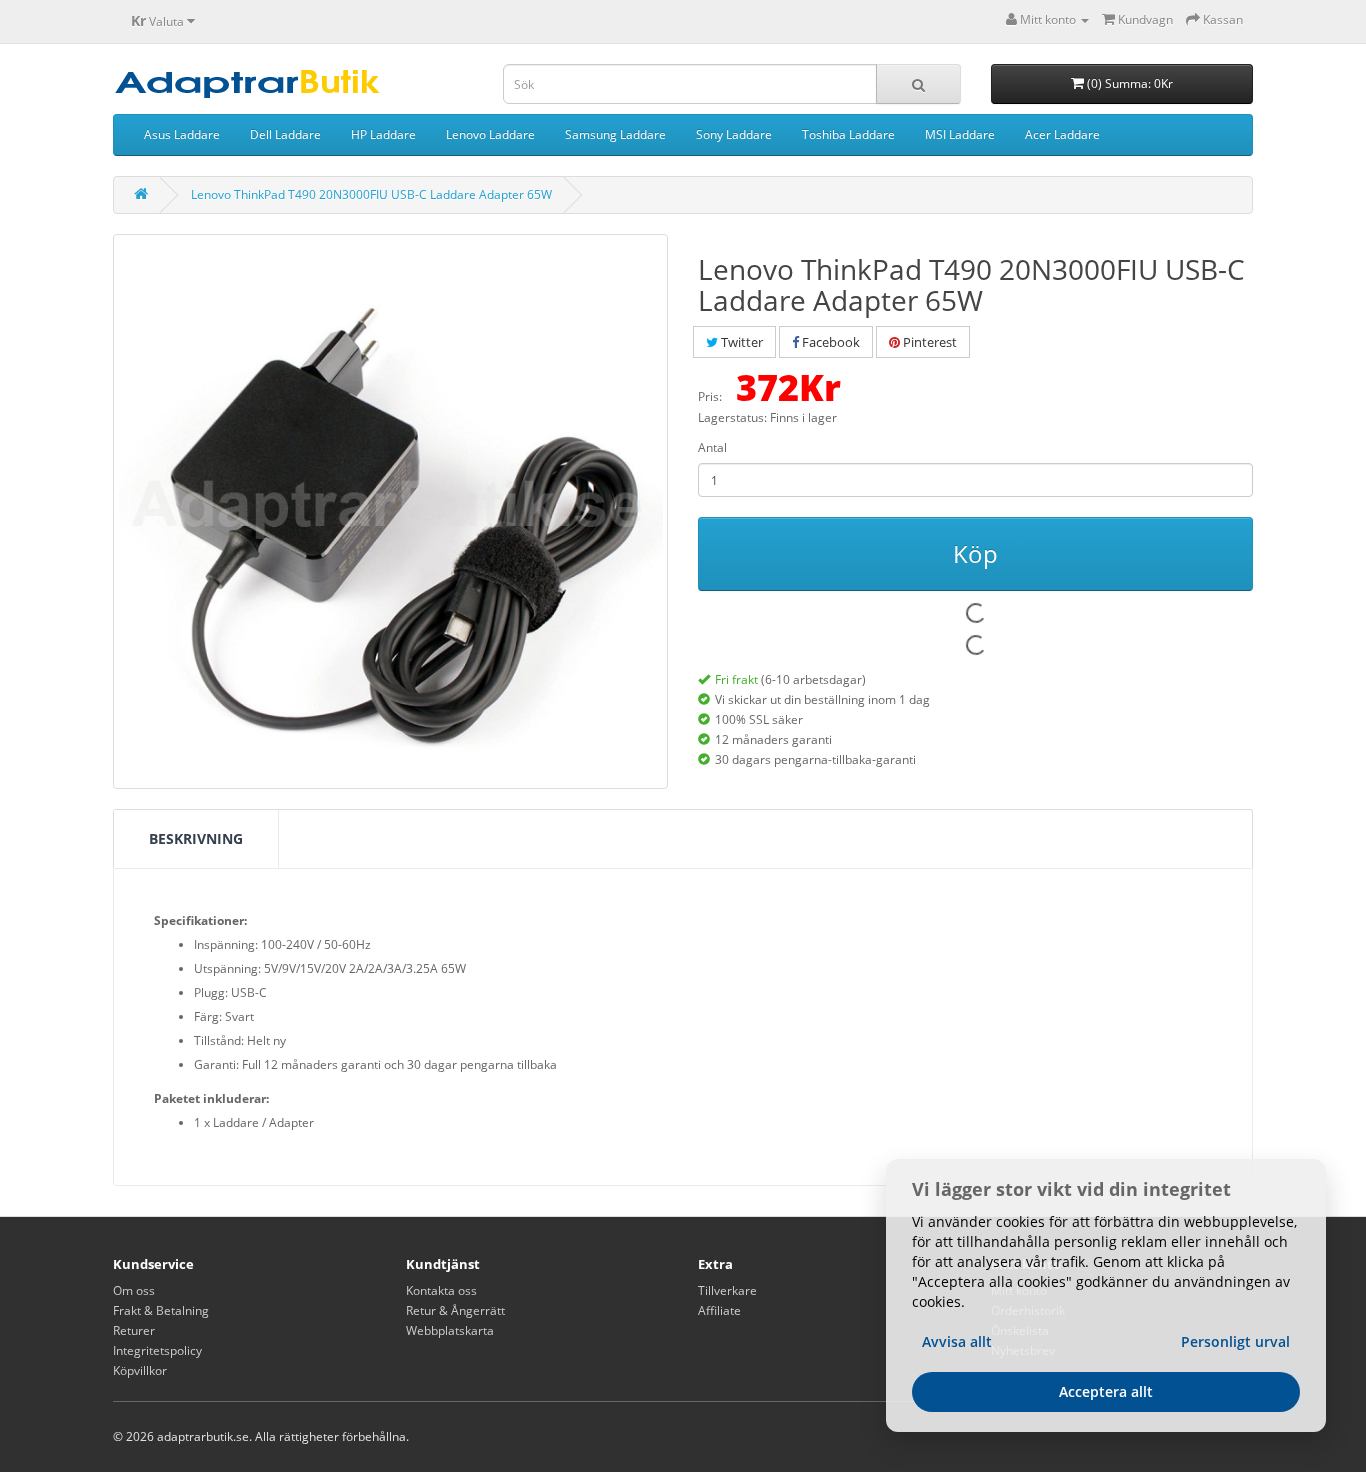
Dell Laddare (285, 134)
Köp (975, 553)
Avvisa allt (957, 1341)
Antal (712, 447)
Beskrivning (196, 838)
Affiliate (719, 1310)
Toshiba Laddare (848, 134)
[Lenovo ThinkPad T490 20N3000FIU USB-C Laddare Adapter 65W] (390, 511)
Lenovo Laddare (490, 134)
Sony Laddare (734, 134)
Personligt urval (1235, 1341)
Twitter (740, 342)
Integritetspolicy (157, 1350)
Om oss (134, 1290)
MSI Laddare (960, 134)
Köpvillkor (140, 1370)
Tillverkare (727, 1290)
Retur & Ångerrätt (455, 1310)
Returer (134, 1330)
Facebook (829, 342)
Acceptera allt (1106, 1391)
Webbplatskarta (450, 1330)
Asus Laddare (182, 134)
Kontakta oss (441, 1290)
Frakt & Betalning (161, 1310)
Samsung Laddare (615, 134)
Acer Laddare (1062, 134)
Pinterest (928, 342)
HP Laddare (383, 134)
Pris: (710, 396)
